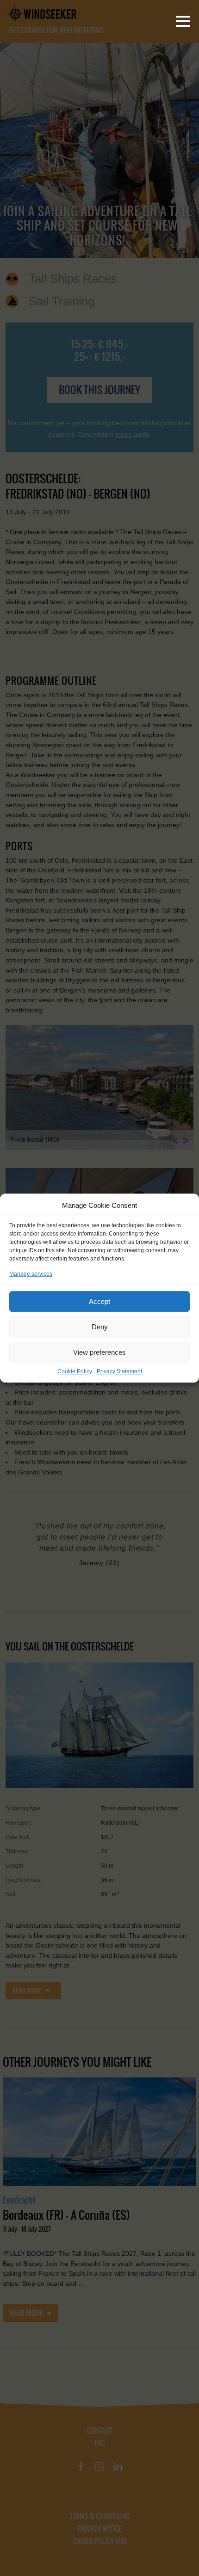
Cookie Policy (75, 1371)
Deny (100, 1327)
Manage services (31, 1274)
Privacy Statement (119, 1371)
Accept (99, 1301)
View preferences (99, 1352)
